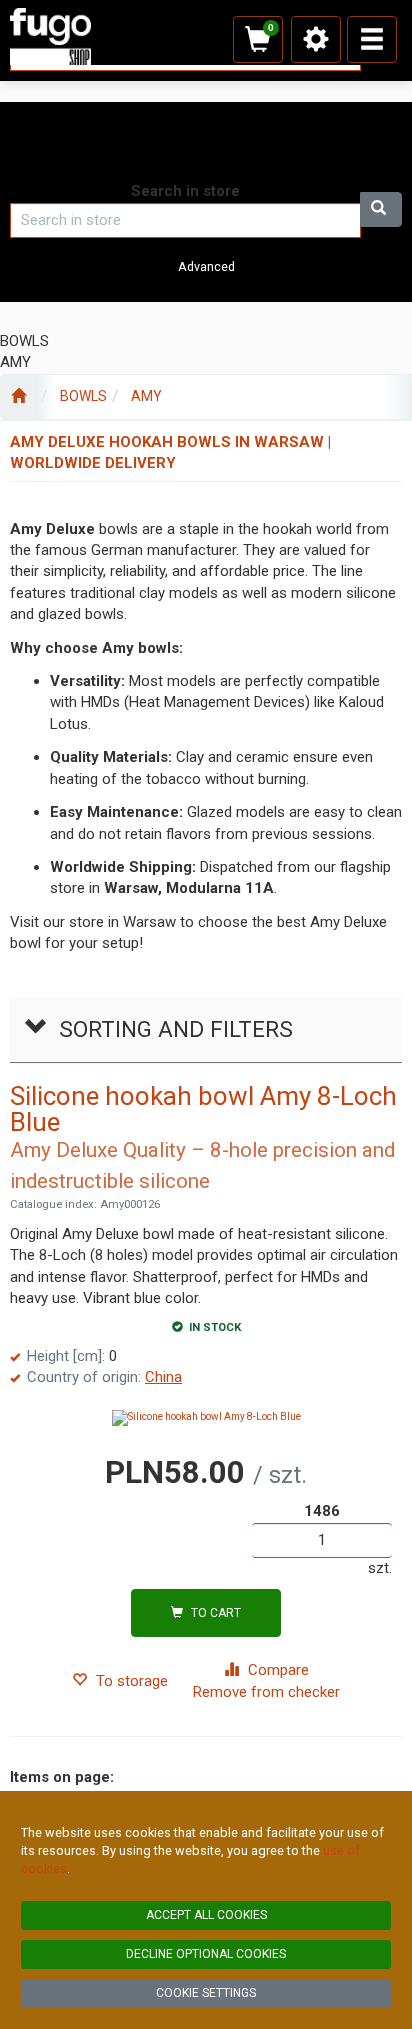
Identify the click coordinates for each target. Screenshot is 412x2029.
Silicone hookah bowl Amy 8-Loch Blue (203, 1109)
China (163, 1377)
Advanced (206, 266)
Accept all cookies (206, 1915)
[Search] (381, 209)
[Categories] (372, 39)
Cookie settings (206, 1993)
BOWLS (83, 396)
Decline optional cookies (206, 1954)
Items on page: (62, 1777)
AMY (146, 396)
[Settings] (316, 39)
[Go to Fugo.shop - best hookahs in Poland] (18, 397)
